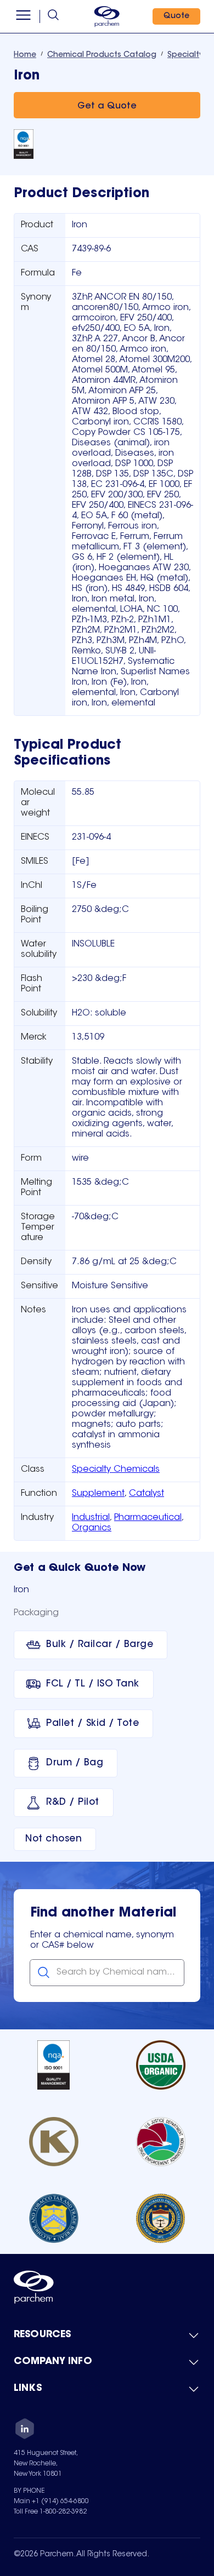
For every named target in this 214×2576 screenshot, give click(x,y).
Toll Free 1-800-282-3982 (50, 2512)
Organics (92, 1528)
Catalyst (147, 1494)
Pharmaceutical (148, 1518)
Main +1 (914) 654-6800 (51, 2502)
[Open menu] (23, 16)
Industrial (91, 1518)
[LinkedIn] (25, 2430)
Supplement (98, 1494)
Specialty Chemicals (116, 1470)
